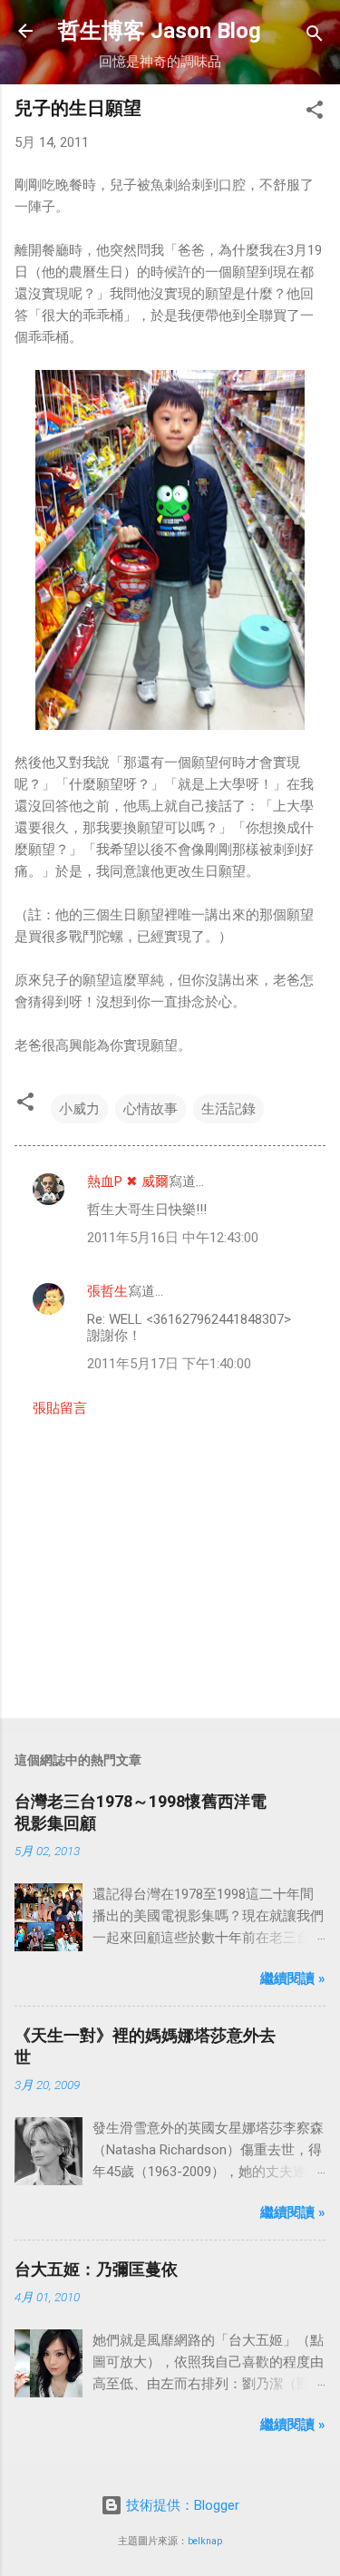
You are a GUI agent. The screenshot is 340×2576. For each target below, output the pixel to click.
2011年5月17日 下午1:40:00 (169, 1364)
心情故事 (151, 1109)
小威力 (79, 1109)
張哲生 (107, 1291)
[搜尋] (315, 37)
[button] (315, 113)
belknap (205, 2541)
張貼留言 (60, 1408)
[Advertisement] (170, 1562)
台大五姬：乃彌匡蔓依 (96, 2269)
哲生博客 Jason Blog (160, 31)
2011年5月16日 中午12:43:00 (173, 1238)
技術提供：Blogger (181, 2505)
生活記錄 (228, 1109)
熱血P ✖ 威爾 (128, 1181)
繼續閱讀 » (293, 1978)
